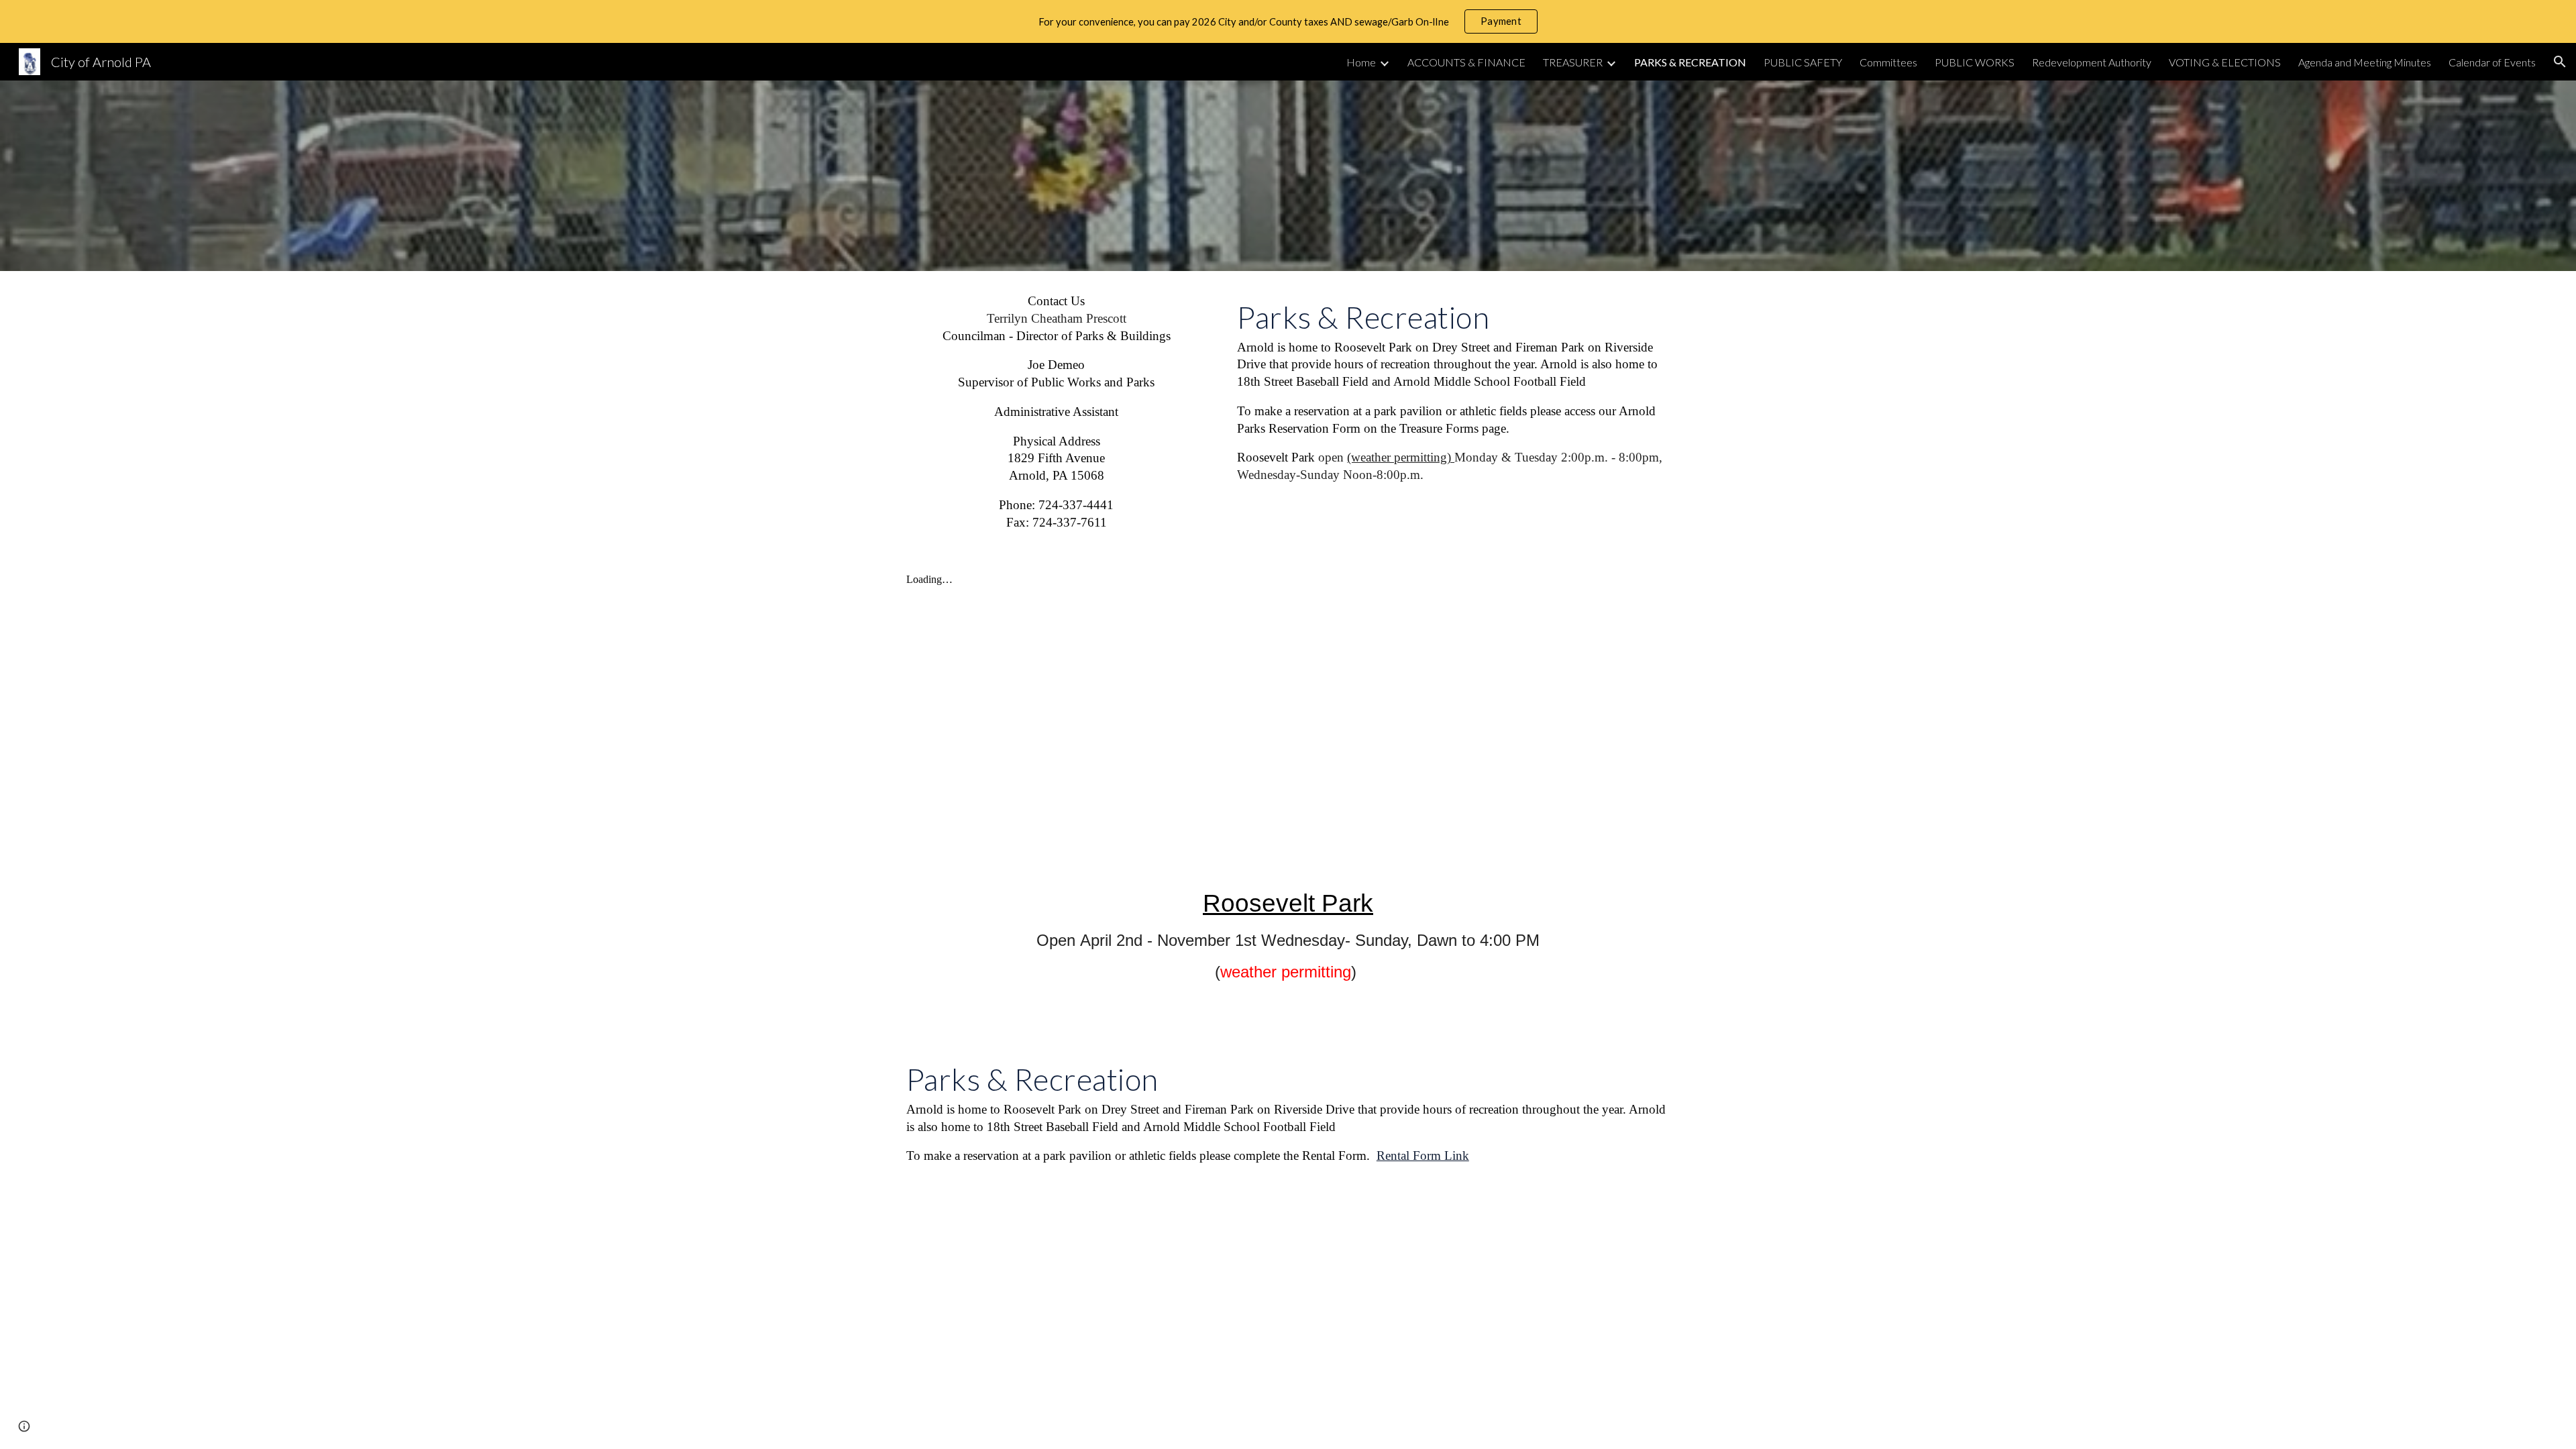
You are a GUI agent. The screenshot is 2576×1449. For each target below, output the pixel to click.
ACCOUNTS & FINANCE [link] (1466, 62)
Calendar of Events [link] (2492, 62)
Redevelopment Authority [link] (2092, 62)
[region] (1288, 21)
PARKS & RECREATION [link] (1690, 62)
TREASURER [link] (1573, 62)
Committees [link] (1888, 62)
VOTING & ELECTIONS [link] (2225, 62)
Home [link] (1361, 62)
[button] (2560, 62)
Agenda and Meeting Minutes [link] (2365, 62)
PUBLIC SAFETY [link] (1803, 62)
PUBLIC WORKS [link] (1975, 62)
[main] (1057, 412)
